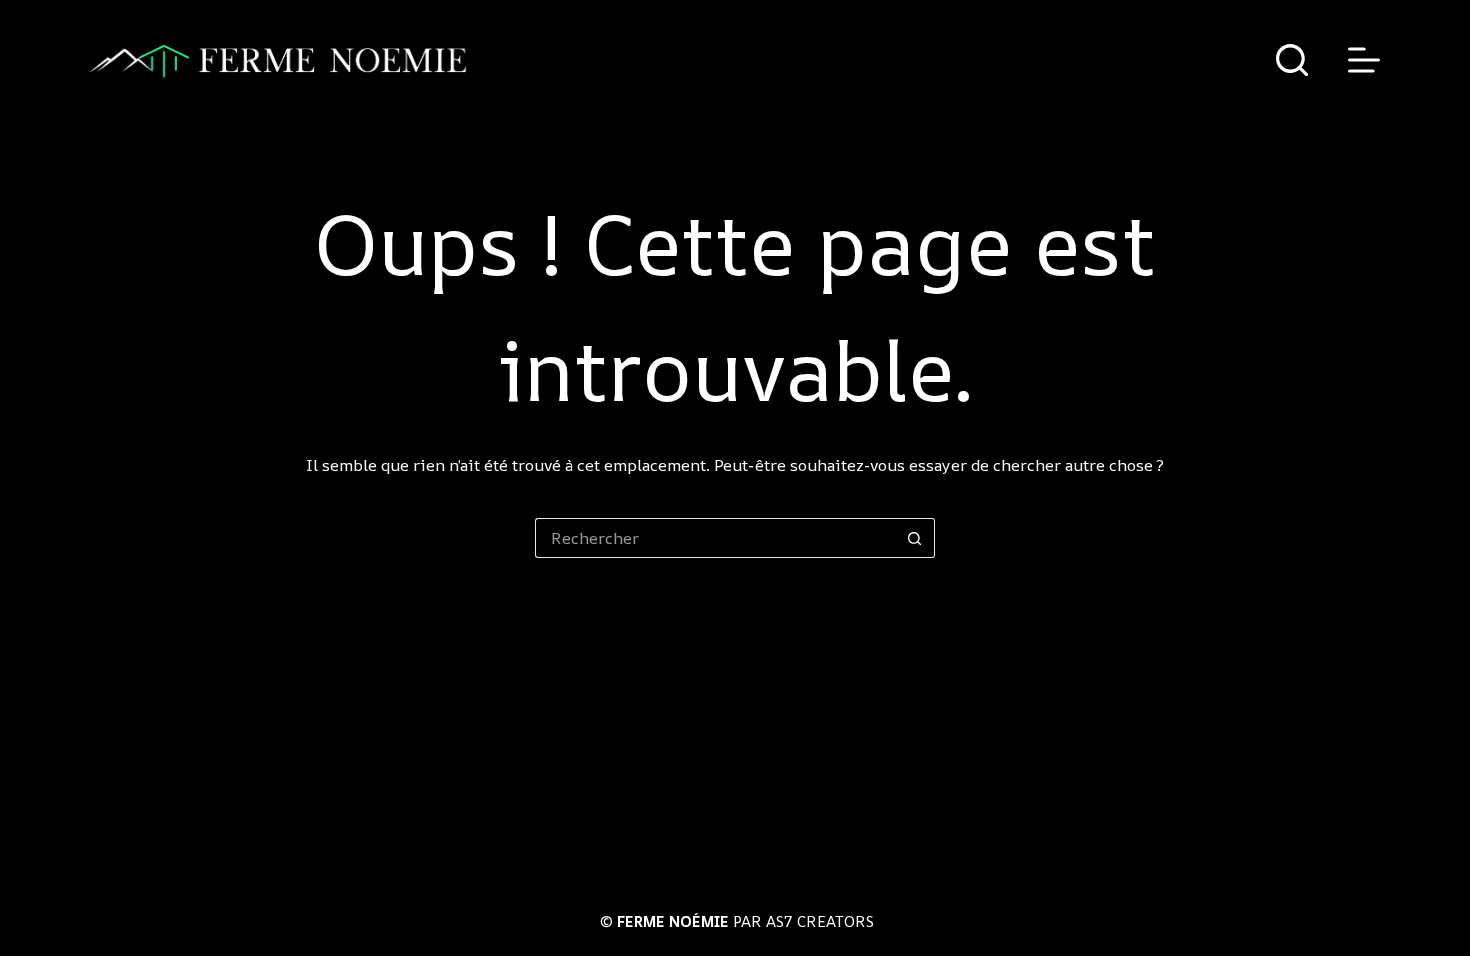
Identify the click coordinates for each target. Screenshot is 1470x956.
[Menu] (1364, 60)
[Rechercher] (1292, 60)
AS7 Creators (820, 921)
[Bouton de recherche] (915, 538)
